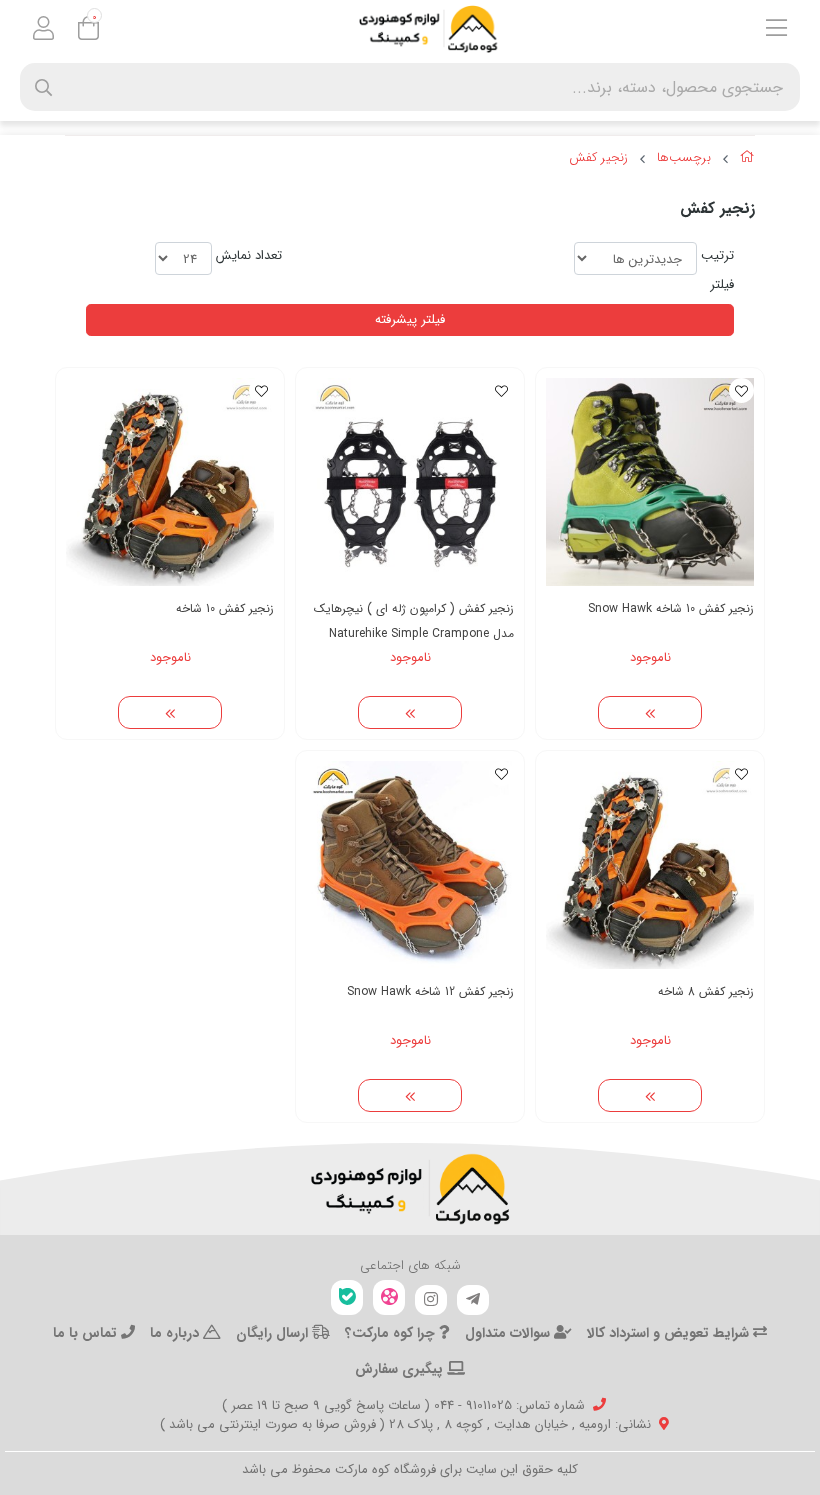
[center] (43, 87)
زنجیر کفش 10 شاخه (225, 608)
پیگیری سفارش (401, 1369)
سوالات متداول (509, 1333)
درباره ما (176, 1333)
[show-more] (650, 713)
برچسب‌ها (684, 158)
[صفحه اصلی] (747, 160)
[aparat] (389, 1297)
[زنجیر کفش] (410, 1189)
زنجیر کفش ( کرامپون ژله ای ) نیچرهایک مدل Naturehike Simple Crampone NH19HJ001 (414, 621)
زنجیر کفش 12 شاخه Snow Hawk (430, 991)
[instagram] (431, 1300)
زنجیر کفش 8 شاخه (706, 991)
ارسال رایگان (274, 1333)
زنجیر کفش (598, 158)
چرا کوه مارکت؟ (392, 1333)
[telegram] (473, 1300)
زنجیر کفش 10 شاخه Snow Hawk (671, 608)
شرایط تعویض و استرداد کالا (670, 1333)
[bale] (347, 1297)
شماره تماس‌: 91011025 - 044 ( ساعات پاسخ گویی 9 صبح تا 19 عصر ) (403, 1405)
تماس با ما (87, 1333)
